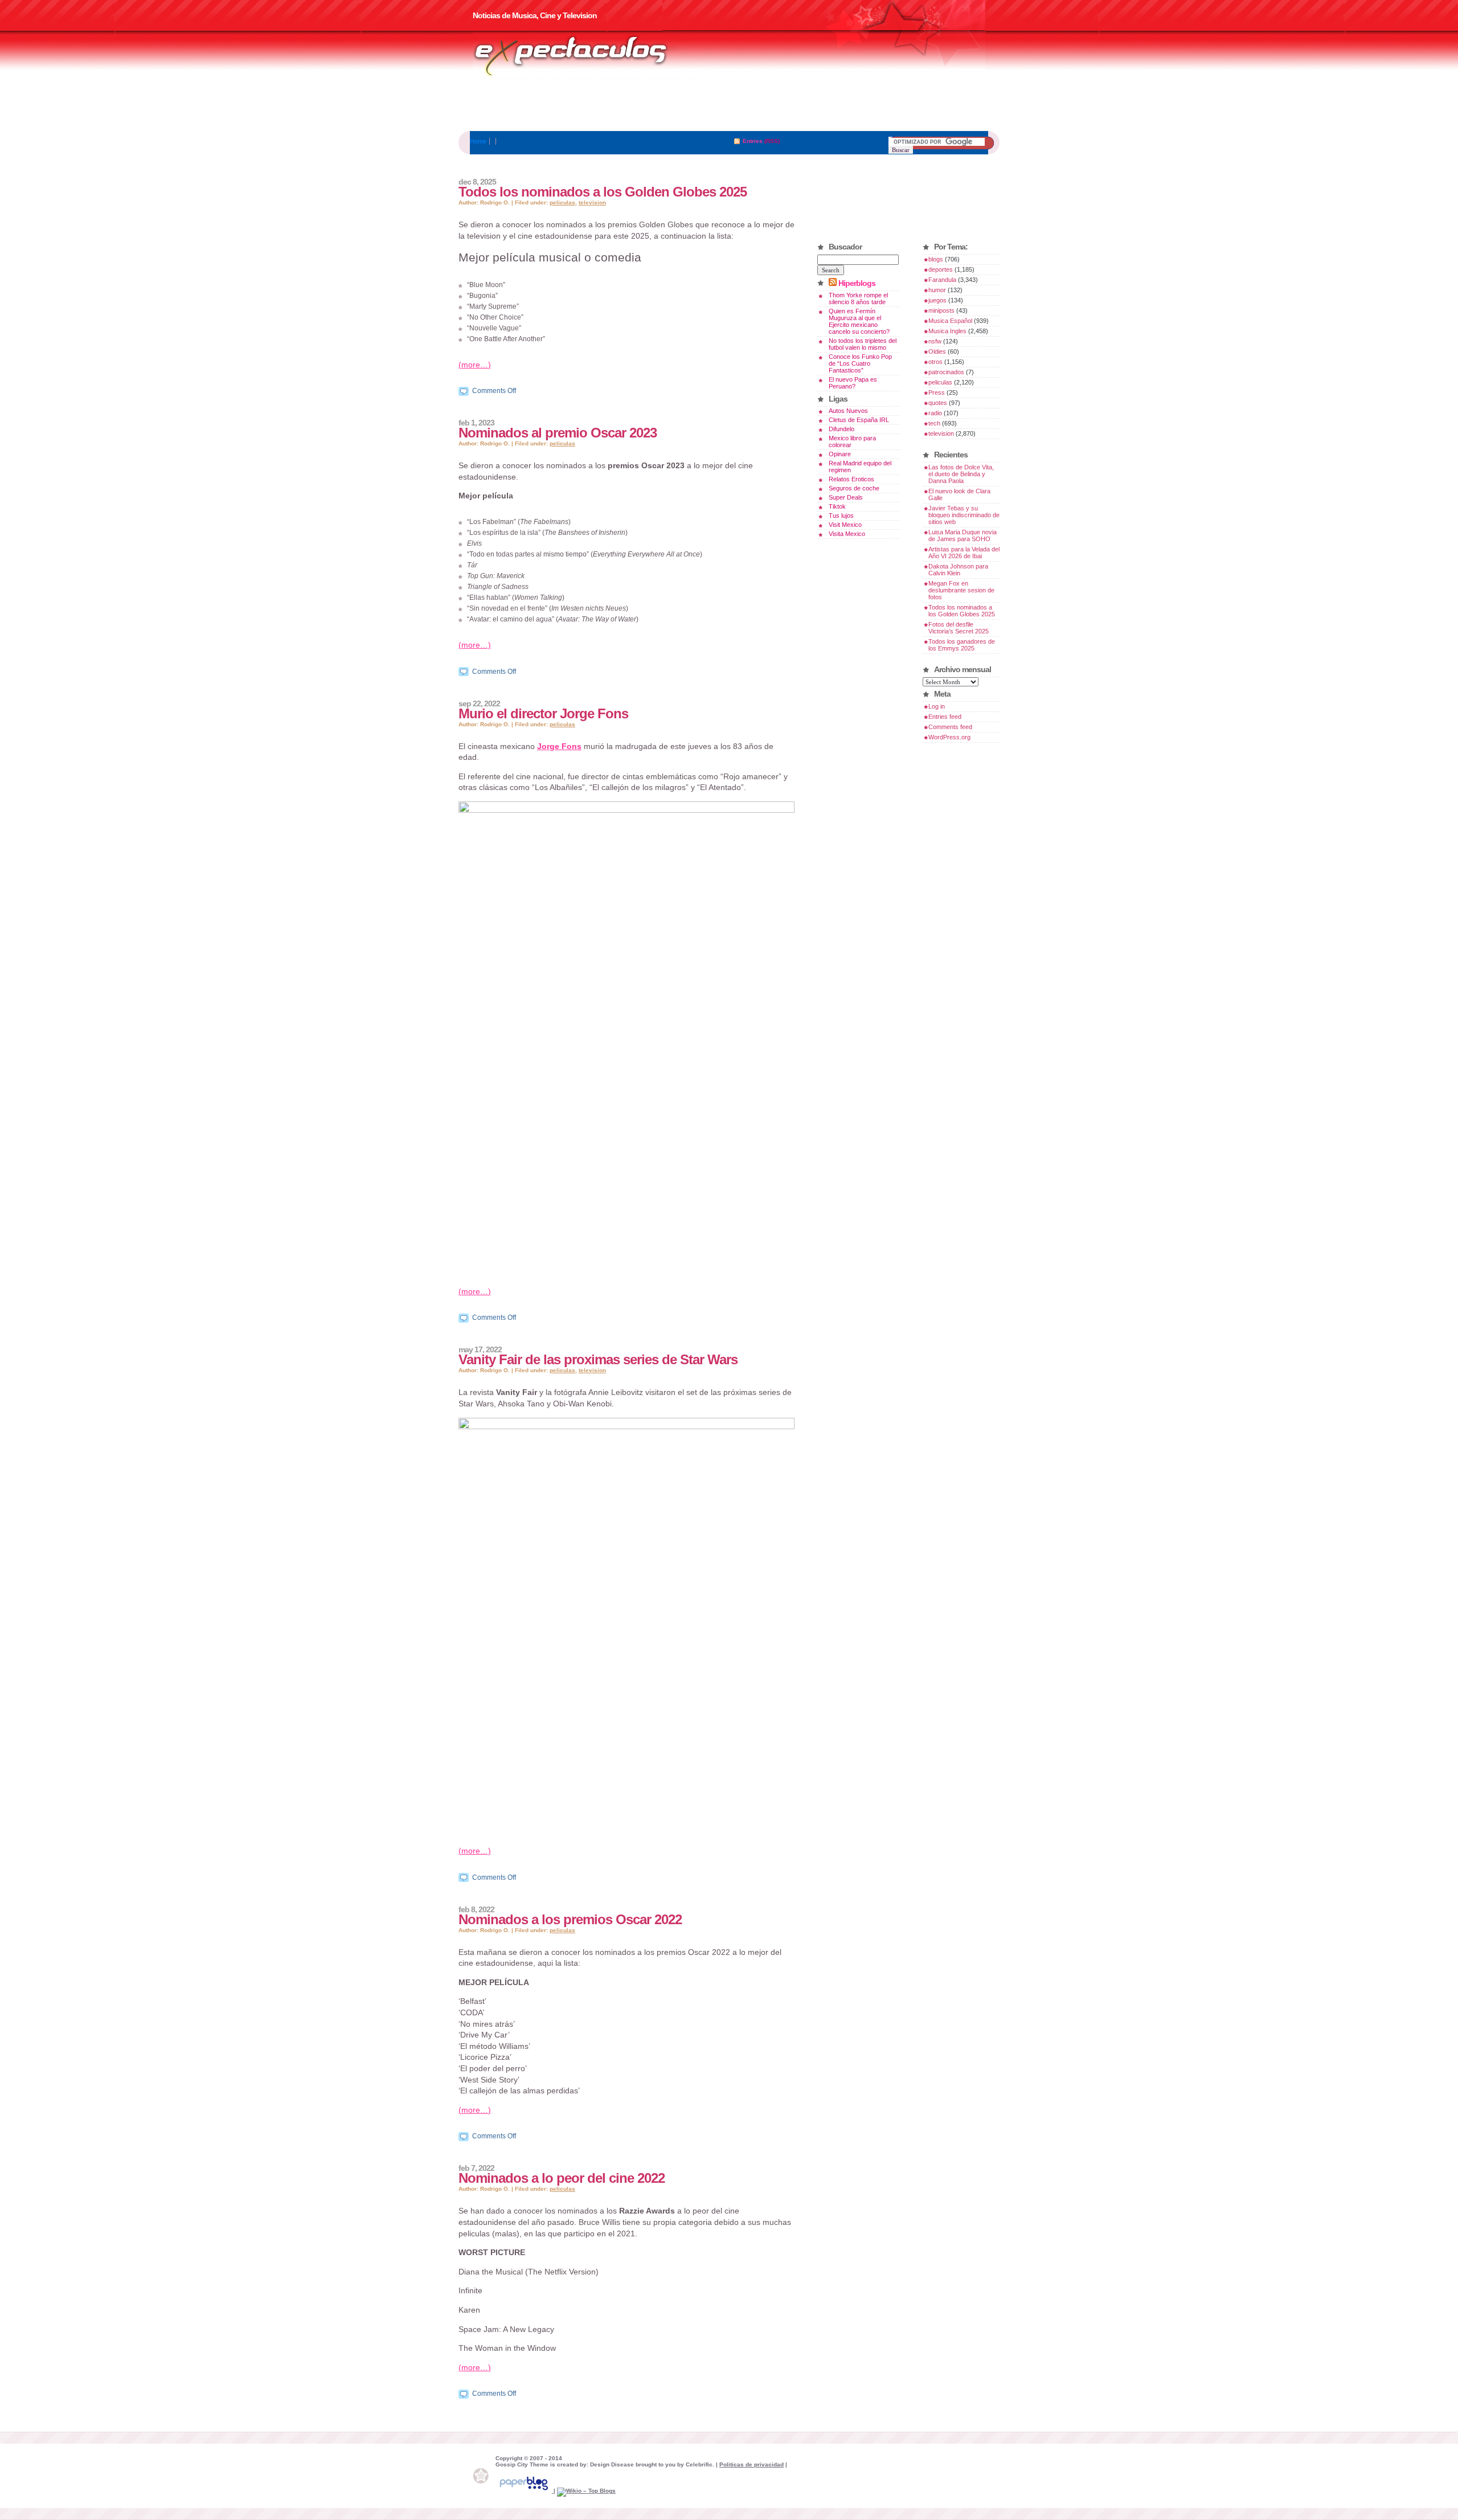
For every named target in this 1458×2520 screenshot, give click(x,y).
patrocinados (946, 372)
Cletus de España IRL (859, 420)
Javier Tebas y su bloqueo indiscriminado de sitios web (964, 515)
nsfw (935, 341)
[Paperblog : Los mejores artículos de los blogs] (525, 2491)
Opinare (840, 454)
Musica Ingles (947, 331)
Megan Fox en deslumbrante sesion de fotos (961, 590)
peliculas (562, 202)
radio (935, 413)
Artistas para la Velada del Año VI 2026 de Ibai (964, 553)
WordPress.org (949, 737)
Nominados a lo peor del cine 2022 (562, 2178)
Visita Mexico (847, 534)
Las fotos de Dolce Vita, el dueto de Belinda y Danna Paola (961, 474)
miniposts (941, 310)
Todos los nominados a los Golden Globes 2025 (603, 192)
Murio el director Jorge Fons (543, 713)
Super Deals (846, 497)
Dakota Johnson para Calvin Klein (958, 570)
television (592, 202)
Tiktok (837, 506)
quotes (938, 403)
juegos (937, 300)
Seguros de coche (854, 488)
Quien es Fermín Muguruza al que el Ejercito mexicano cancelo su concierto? (859, 321)
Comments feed (950, 727)
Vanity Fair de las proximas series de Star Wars (598, 1359)
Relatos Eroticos (851, 479)
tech (934, 423)
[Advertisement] (729, 105)
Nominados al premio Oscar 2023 (558, 433)
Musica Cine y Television (585, 56)
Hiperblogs (857, 283)
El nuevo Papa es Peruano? (853, 383)
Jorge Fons (559, 746)
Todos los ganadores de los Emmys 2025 (962, 645)
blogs (936, 259)
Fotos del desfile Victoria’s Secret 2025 (959, 628)
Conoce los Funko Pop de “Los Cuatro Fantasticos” (860, 363)
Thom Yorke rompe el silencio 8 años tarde (858, 298)
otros (935, 362)
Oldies (937, 351)
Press (937, 392)
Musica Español (950, 321)
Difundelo (841, 429)
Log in (937, 706)
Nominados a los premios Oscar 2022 (570, 1919)
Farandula (942, 280)
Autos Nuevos (848, 411)
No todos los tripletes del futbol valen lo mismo (863, 344)
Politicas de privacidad (751, 2464)
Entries (753, 141)
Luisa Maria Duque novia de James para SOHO (963, 535)
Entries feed (945, 717)
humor (937, 290)
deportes (941, 269)
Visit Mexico (845, 525)
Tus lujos (841, 516)
